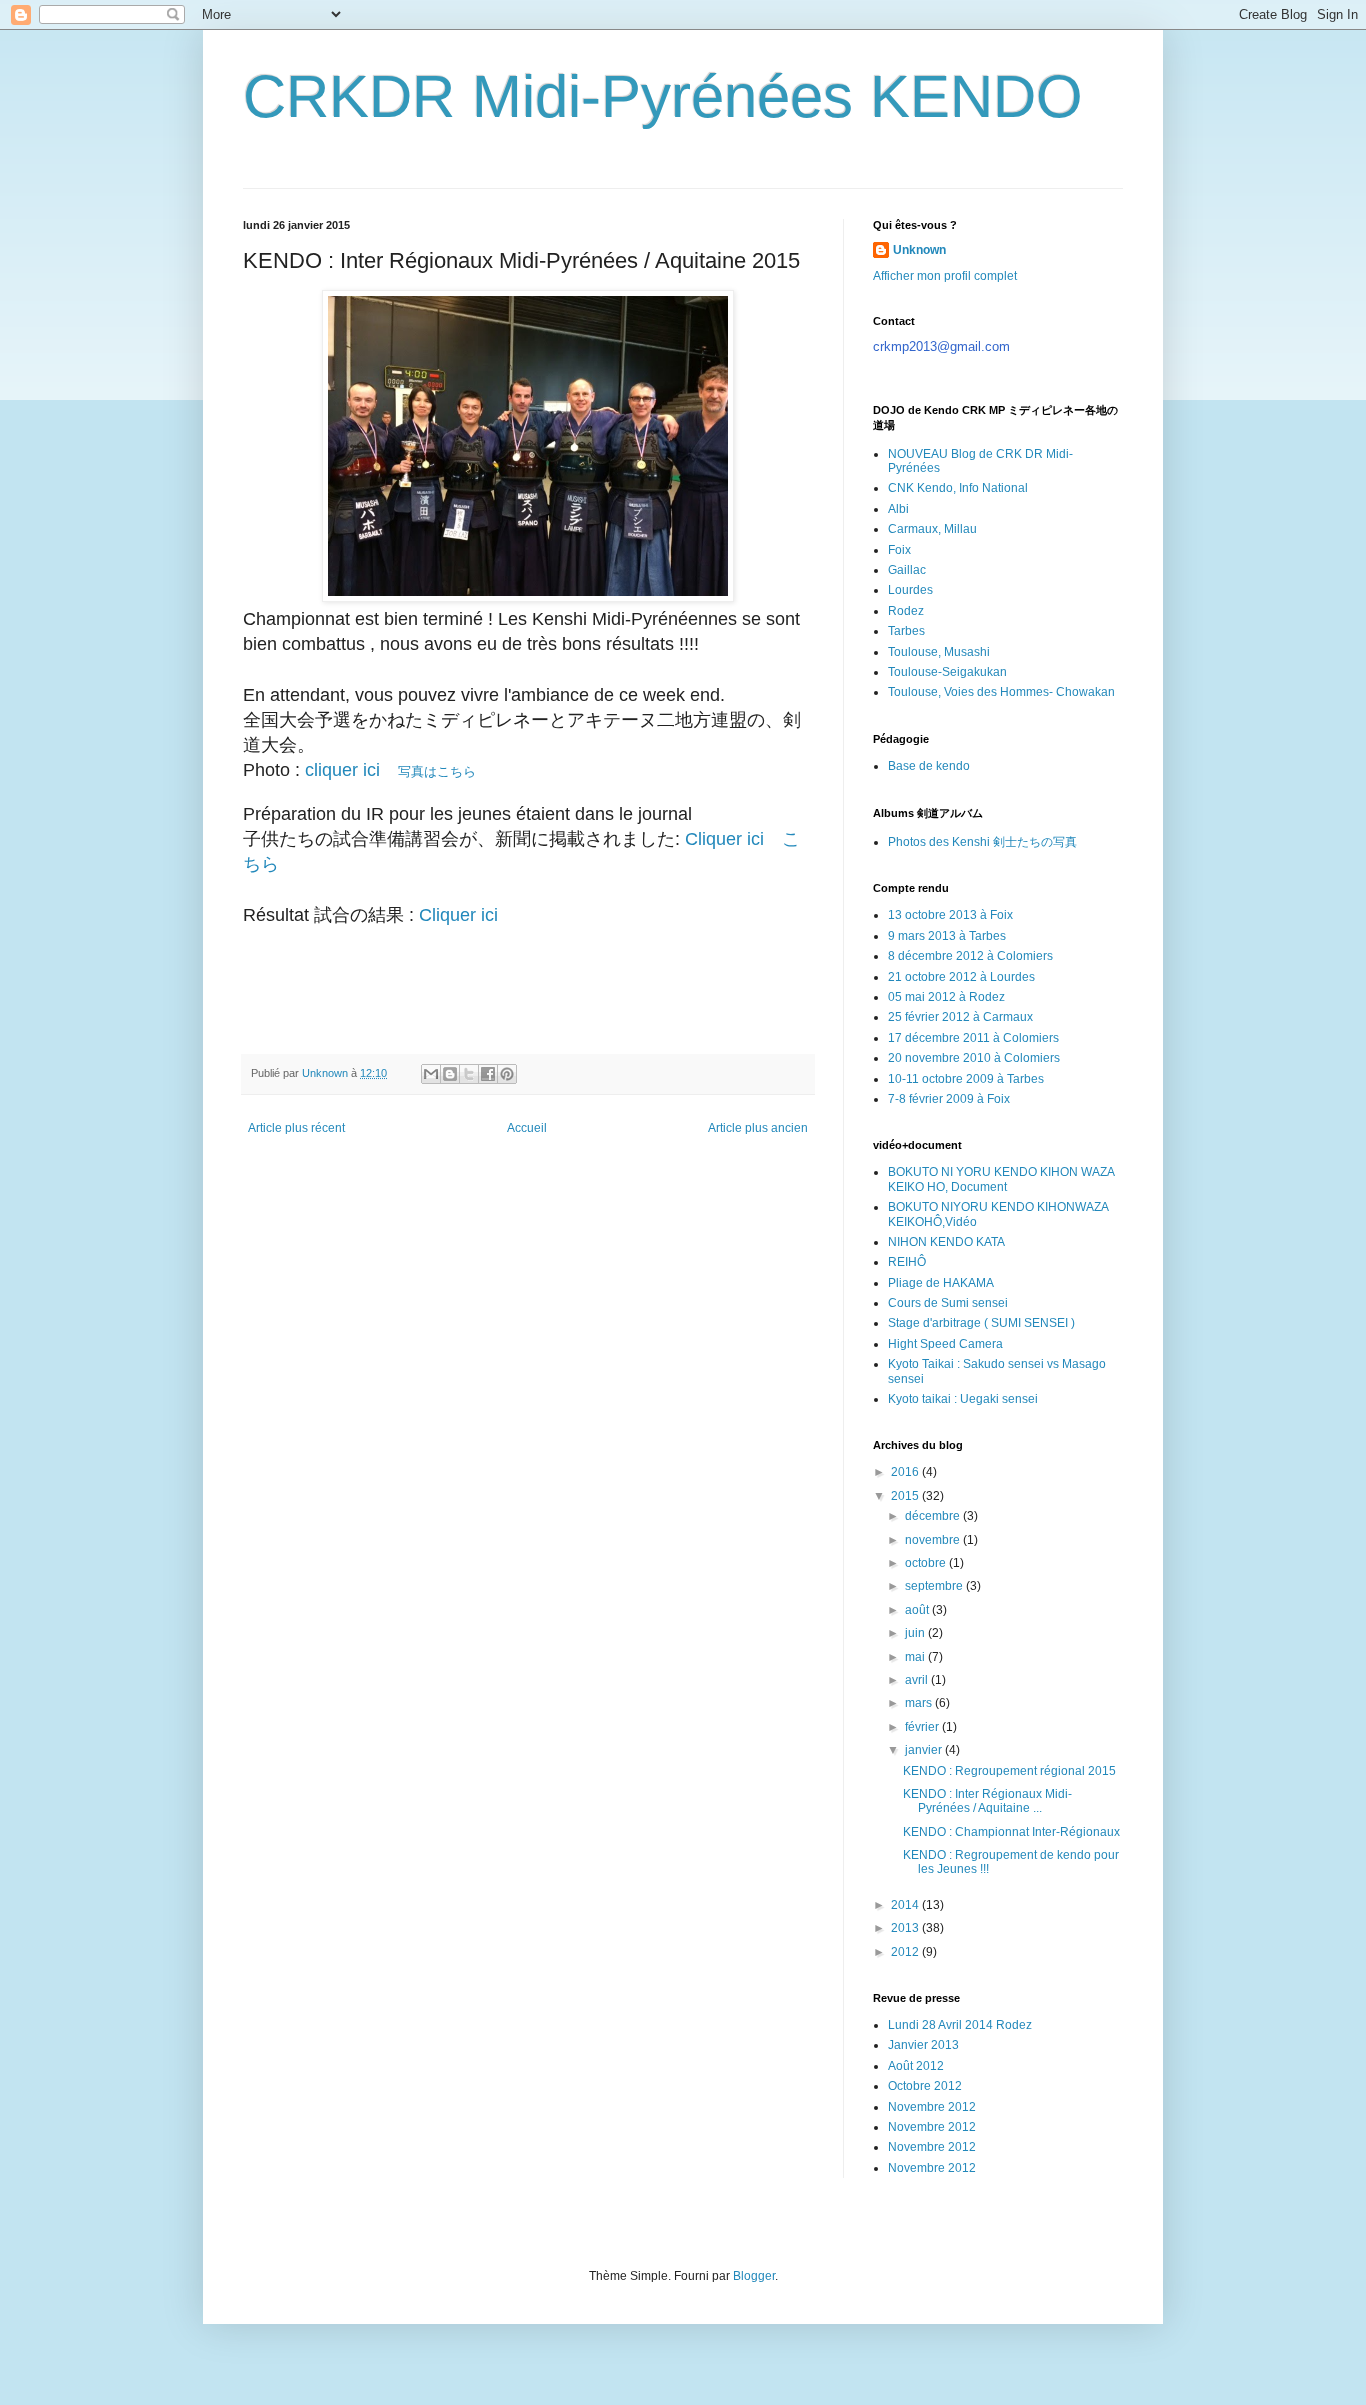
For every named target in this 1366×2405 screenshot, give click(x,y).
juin (916, 1633)
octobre (927, 1563)
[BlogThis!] (450, 1074)
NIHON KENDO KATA (946, 1242)
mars (920, 1703)
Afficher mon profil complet (945, 276)
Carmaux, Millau (932, 529)
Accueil (527, 1128)
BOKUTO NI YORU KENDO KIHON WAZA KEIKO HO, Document (1001, 1179)
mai (916, 1657)
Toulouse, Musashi (939, 652)
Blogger (754, 2276)
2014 (906, 1905)
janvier (925, 1750)
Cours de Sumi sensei (948, 1303)
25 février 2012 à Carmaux (960, 1017)
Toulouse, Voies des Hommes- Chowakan (1001, 692)
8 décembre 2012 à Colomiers (970, 956)
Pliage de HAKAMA (941, 1283)
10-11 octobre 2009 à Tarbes (966, 1079)
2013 (906, 1928)
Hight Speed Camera (945, 1344)
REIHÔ (907, 1262)
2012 (906, 1952)
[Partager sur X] (469, 1074)
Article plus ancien (758, 1128)
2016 (906, 1472)
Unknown (919, 250)
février (923, 1727)
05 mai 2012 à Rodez (946, 997)
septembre (935, 1586)
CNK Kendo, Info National (958, 488)
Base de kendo (929, 766)
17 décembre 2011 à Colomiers (973, 1038)
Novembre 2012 (932, 2107)
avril (918, 1680)
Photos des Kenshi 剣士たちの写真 (982, 842)
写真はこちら (390, 771)
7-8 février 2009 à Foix (949, 1099)
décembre (934, 1516)
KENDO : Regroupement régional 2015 (1009, 1771)
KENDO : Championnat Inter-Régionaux (1011, 1832)
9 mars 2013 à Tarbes (947, 936)
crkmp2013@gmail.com (941, 346)
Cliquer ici (461, 915)
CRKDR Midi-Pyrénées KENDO (663, 96)
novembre (934, 1540)
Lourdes (910, 590)
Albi (898, 509)
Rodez (906, 611)
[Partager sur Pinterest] (507, 1074)
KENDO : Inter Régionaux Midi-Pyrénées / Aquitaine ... (987, 1801)
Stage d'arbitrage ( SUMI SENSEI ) (981, 1323)
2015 (906, 1496)
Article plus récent (296, 1128)
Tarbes (906, 631)
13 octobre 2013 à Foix (950, 915)
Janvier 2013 (923, 2045)
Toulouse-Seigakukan (947, 672)
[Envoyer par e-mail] (431, 1074)
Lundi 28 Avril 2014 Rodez (960, 2025)
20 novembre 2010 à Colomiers (974, 1058)
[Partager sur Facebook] (488, 1074)
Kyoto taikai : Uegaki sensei (963, 1399)
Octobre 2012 (925, 2086)
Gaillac (907, 570)
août (918, 1610)
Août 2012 (916, 2066)
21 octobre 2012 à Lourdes (961, 977)
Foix (899, 550)
